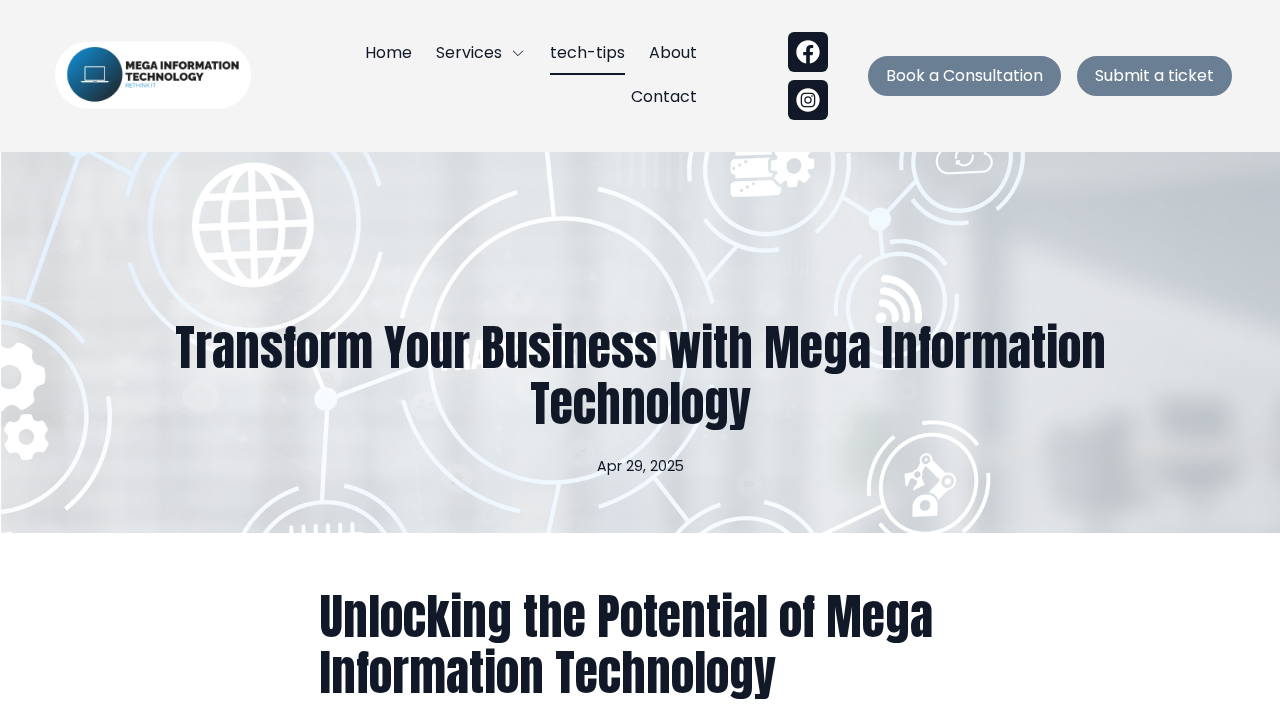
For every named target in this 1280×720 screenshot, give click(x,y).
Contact (664, 96)
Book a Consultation (964, 75)
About (673, 52)
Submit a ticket (1154, 75)
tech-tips (587, 52)
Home (388, 52)
